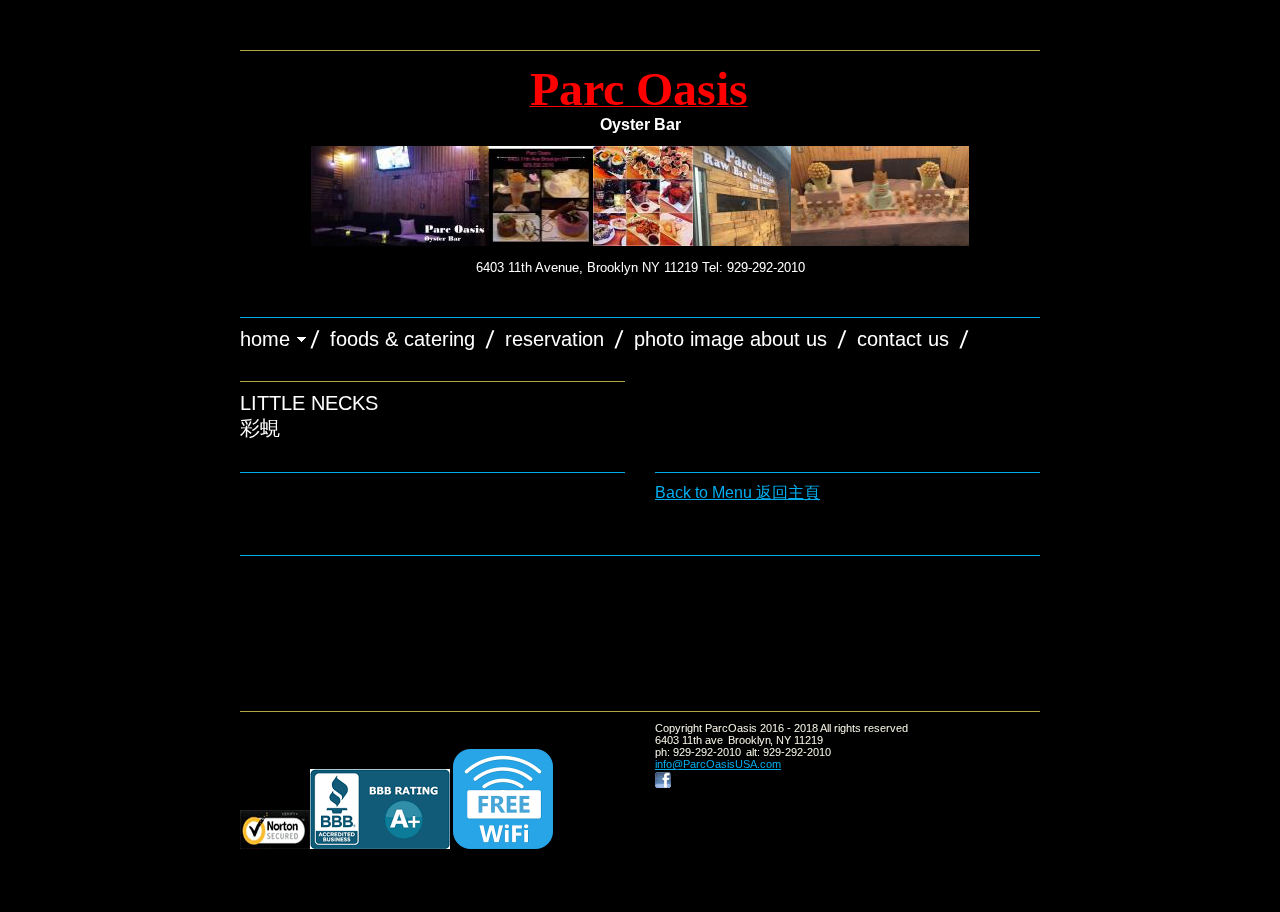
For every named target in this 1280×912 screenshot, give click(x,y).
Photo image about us (730, 339)
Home (265, 339)
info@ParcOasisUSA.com (718, 764)
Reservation (554, 339)
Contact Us (903, 339)
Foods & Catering (402, 339)
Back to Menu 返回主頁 (737, 492)
